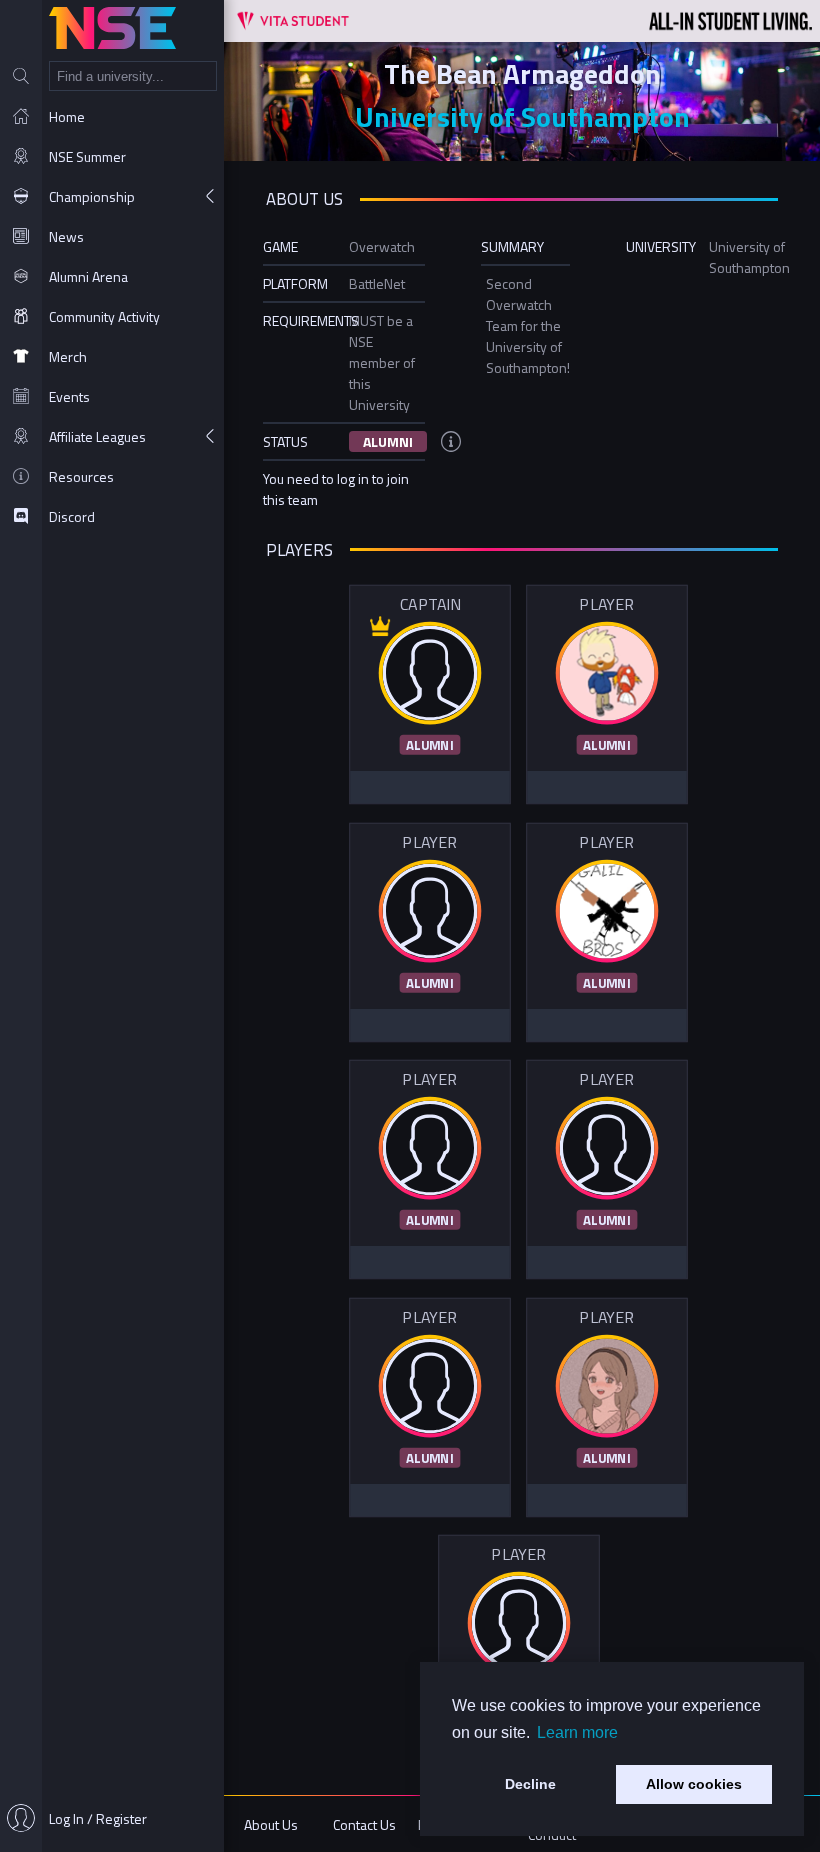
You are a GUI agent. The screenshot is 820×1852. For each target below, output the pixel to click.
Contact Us (364, 1824)
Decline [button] (530, 1784)
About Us (271, 1824)
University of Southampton (522, 116)
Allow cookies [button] (694, 1784)
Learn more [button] (577, 1732)
